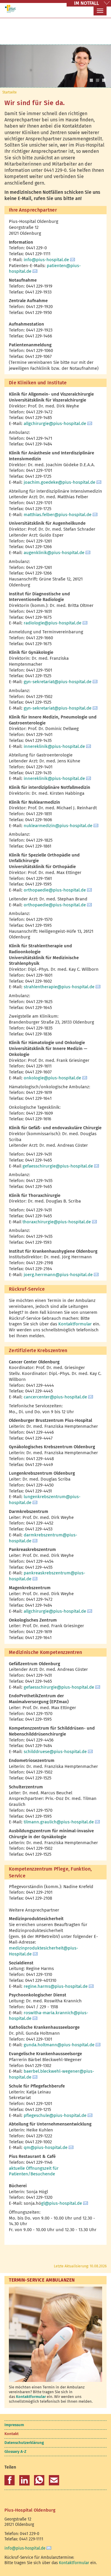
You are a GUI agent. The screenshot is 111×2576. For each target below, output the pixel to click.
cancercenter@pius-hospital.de (55, 1397)
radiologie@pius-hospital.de (53, 623)
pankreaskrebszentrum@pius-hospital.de (47, 1576)
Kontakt (12, 2434)
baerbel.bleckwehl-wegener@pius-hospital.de (52, 2074)
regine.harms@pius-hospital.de (56, 1986)
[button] (10, 2480)
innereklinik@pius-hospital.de (54, 746)
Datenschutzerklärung (24, 2443)
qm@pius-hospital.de (46, 2147)
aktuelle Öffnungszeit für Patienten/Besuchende (34, 2171)
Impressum (14, 2425)
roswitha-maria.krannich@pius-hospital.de (49, 2016)
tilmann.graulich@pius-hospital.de (59, 1822)
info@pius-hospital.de (46, 260)
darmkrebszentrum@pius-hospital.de (43, 1538)
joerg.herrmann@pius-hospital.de (58, 1275)
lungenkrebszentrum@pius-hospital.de (45, 1500)
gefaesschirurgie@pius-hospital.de (58, 1166)
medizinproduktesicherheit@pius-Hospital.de (44, 1951)
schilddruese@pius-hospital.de (55, 1752)
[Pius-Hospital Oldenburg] (10, 9)
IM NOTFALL (86, 3)
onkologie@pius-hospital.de (52, 1078)
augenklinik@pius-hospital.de (54, 553)
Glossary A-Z (15, 2452)
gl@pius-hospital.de (62, 2203)
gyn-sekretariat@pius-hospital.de (58, 682)
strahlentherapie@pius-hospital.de (59, 987)
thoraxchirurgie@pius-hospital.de (57, 1222)
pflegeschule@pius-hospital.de (55, 2115)
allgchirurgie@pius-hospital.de (55, 423)
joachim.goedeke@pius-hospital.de (59, 482)
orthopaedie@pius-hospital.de (55, 890)
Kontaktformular (75, 1324)
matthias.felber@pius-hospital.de (58, 515)
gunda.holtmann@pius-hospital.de (59, 2045)
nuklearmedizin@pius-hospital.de (58, 826)
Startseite (9, 92)
